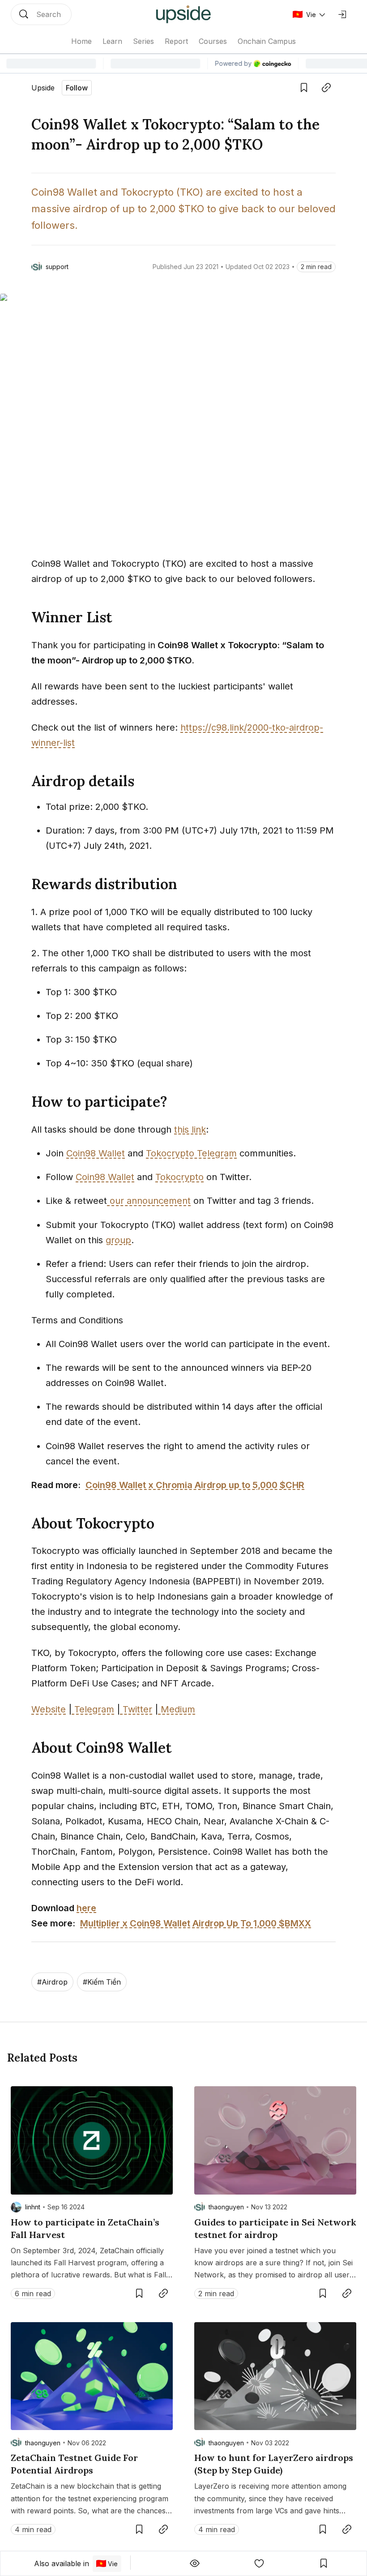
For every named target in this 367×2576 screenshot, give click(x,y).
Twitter (136, 1709)
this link (190, 1130)
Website (49, 1709)
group (118, 1240)
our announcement (149, 1201)
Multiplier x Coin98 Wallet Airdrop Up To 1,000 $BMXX (196, 1923)
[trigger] (41, 14)
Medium (177, 1709)
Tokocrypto (179, 1177)
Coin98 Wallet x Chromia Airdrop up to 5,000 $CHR (195, 1485)
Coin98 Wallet (96, 1153)
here (86, 1908)
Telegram (93, 1709)
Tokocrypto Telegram (191, 1153)
